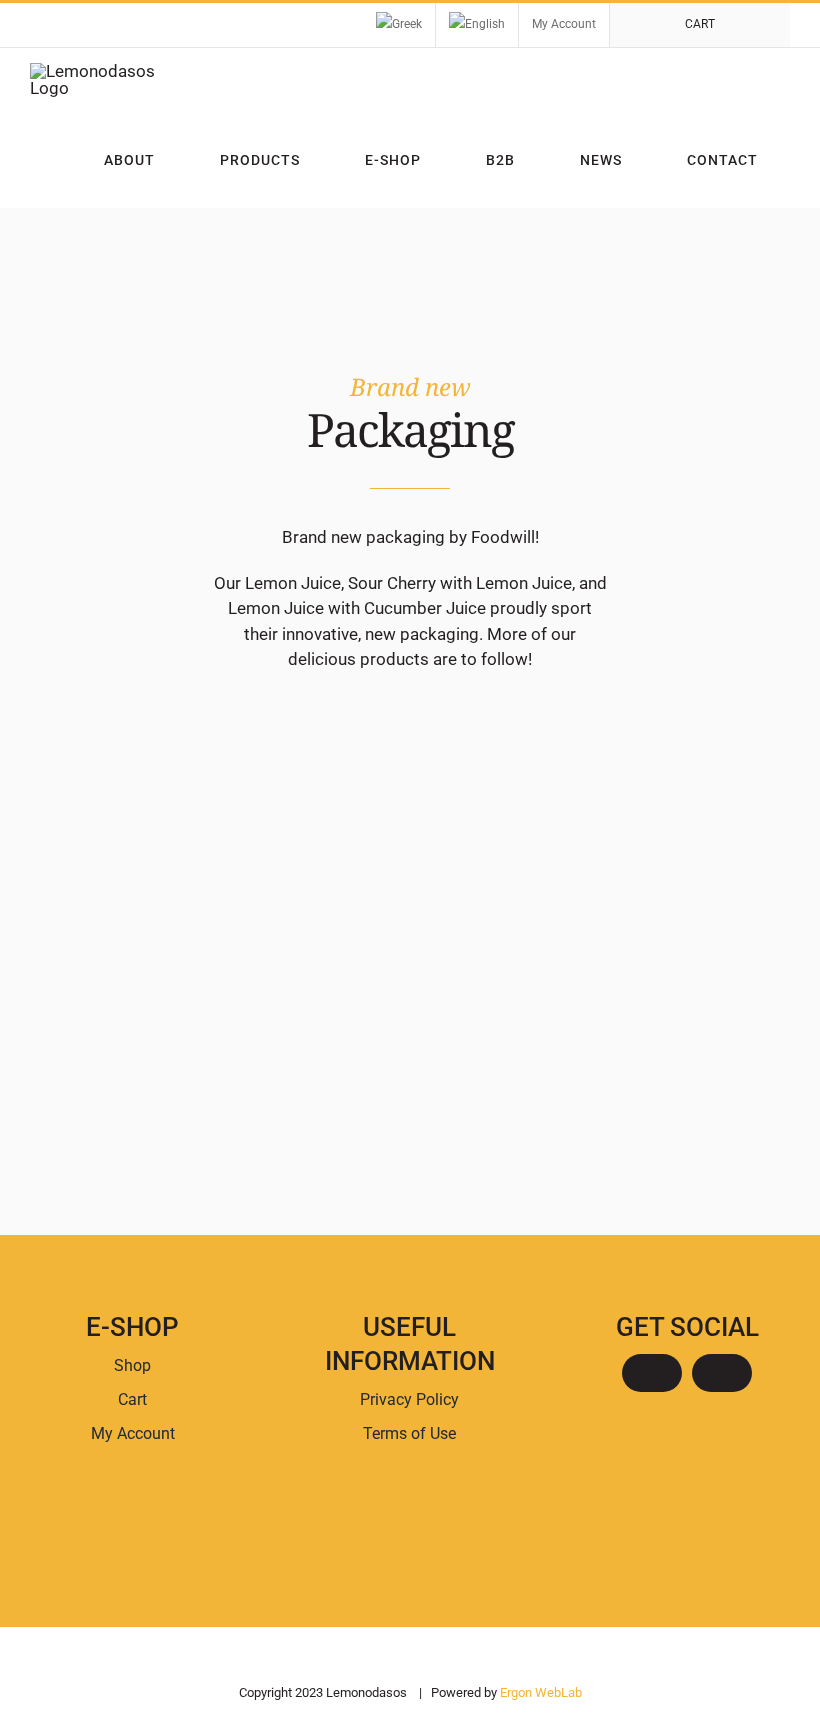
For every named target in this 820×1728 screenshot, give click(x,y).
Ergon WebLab (541, 1692)
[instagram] (722, 1373)
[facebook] (652, 1373)
